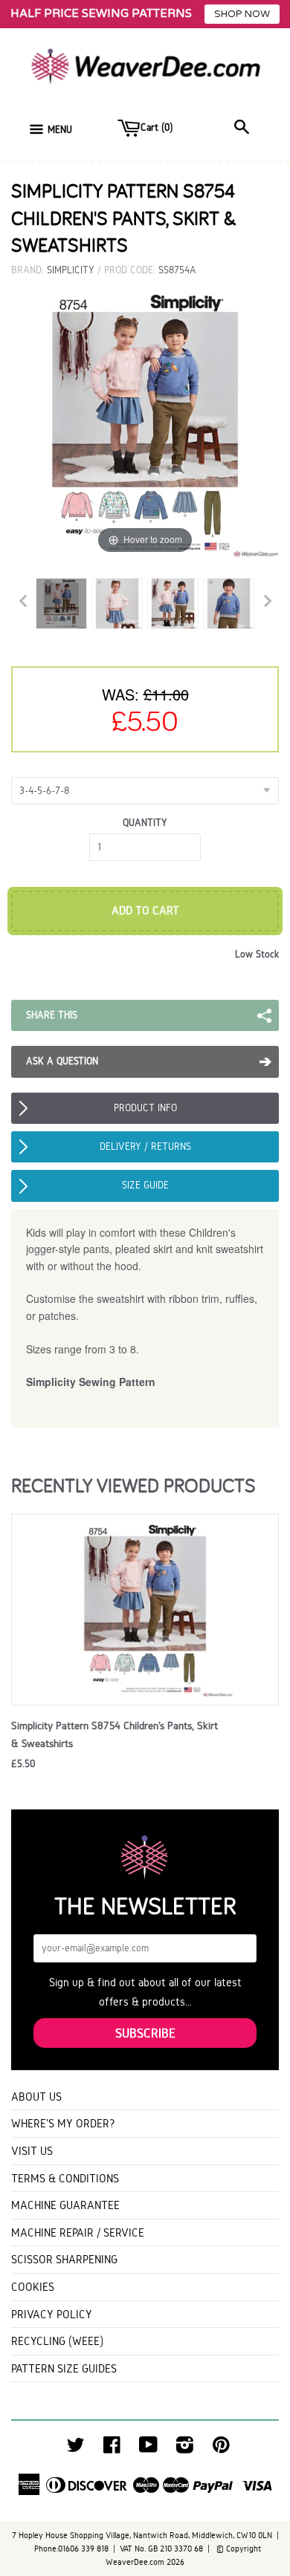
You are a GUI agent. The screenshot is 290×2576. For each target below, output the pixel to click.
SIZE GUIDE (145, 1185)
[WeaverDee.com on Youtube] (148, 2449)
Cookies (33, 2287)
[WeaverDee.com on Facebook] (112, 2449)
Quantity (145, 823)
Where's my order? (63, 2123)
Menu (60, 130)
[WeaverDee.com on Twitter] (76, 2449)
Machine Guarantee (65, 2205)
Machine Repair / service (78, 2232)
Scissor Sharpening (64, 2259)
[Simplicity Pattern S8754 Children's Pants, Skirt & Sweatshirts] (61, 604)
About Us (36, 2097)
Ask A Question (62, 1061)
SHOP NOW (242, 14)
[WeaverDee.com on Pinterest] (221, 2449)
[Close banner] (275, 14)
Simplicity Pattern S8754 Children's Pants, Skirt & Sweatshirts (115, 1734)
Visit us (32, 2151)
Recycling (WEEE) (57, 2341)
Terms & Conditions (65, 2178)
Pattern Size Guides (64, 2368)
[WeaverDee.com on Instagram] (185, 2449)
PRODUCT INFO (145, 1108)
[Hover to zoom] (145, 423)
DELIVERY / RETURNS (145, 1146)
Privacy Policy (52, 2314)
